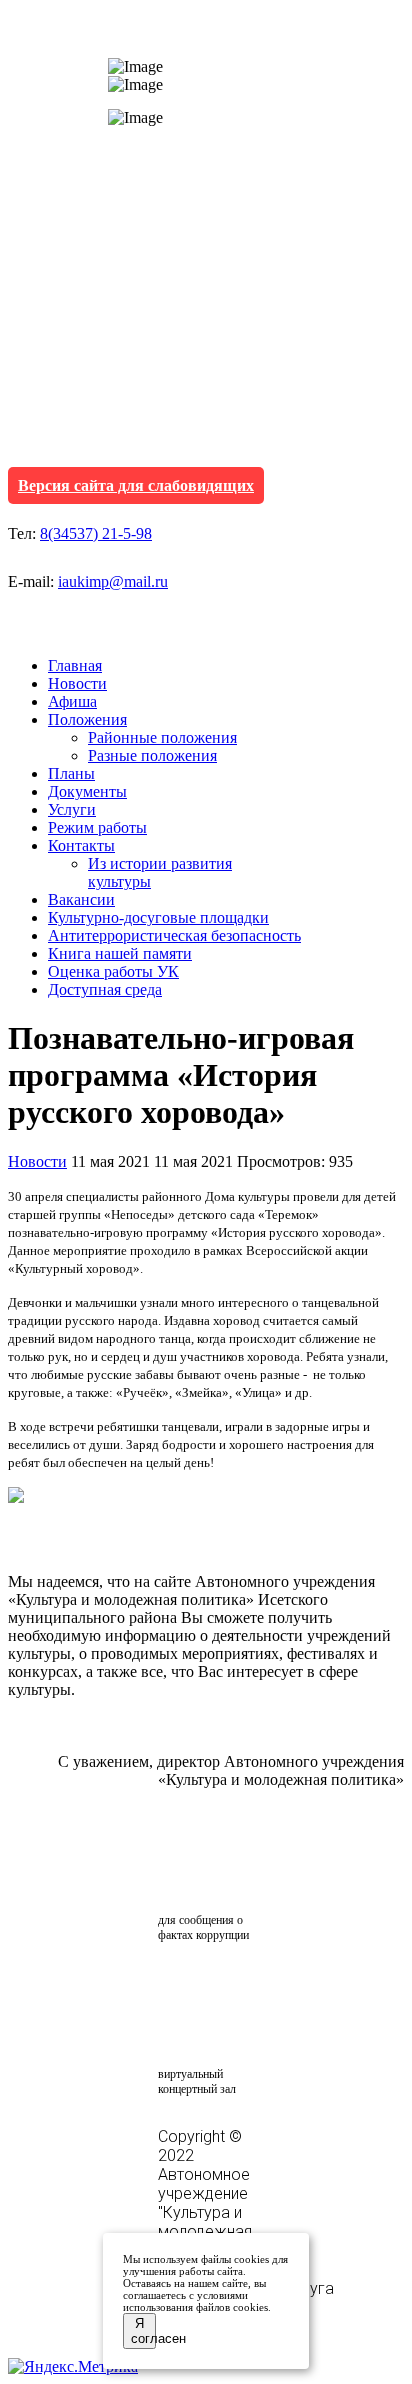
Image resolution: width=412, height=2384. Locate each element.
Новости (77, 683)
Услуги (72, 809)
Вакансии (81, 899)
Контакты (81, 845)
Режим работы (97, 827)
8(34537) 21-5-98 (96, 533)
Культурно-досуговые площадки (158, 917)
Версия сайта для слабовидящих (136, 485)
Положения (87, 719)
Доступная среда (105, 989)
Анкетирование (251, 1984)
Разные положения (152, 755)
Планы (71, 773)
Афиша (72, 701)
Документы (87, 791)
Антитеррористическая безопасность (174, 935)
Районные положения (162, 737)
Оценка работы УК (113, 971)
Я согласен (143, 2331)
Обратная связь (211, 1871)
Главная (75, 665)
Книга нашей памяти (120, 953)
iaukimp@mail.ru (113, 581)
